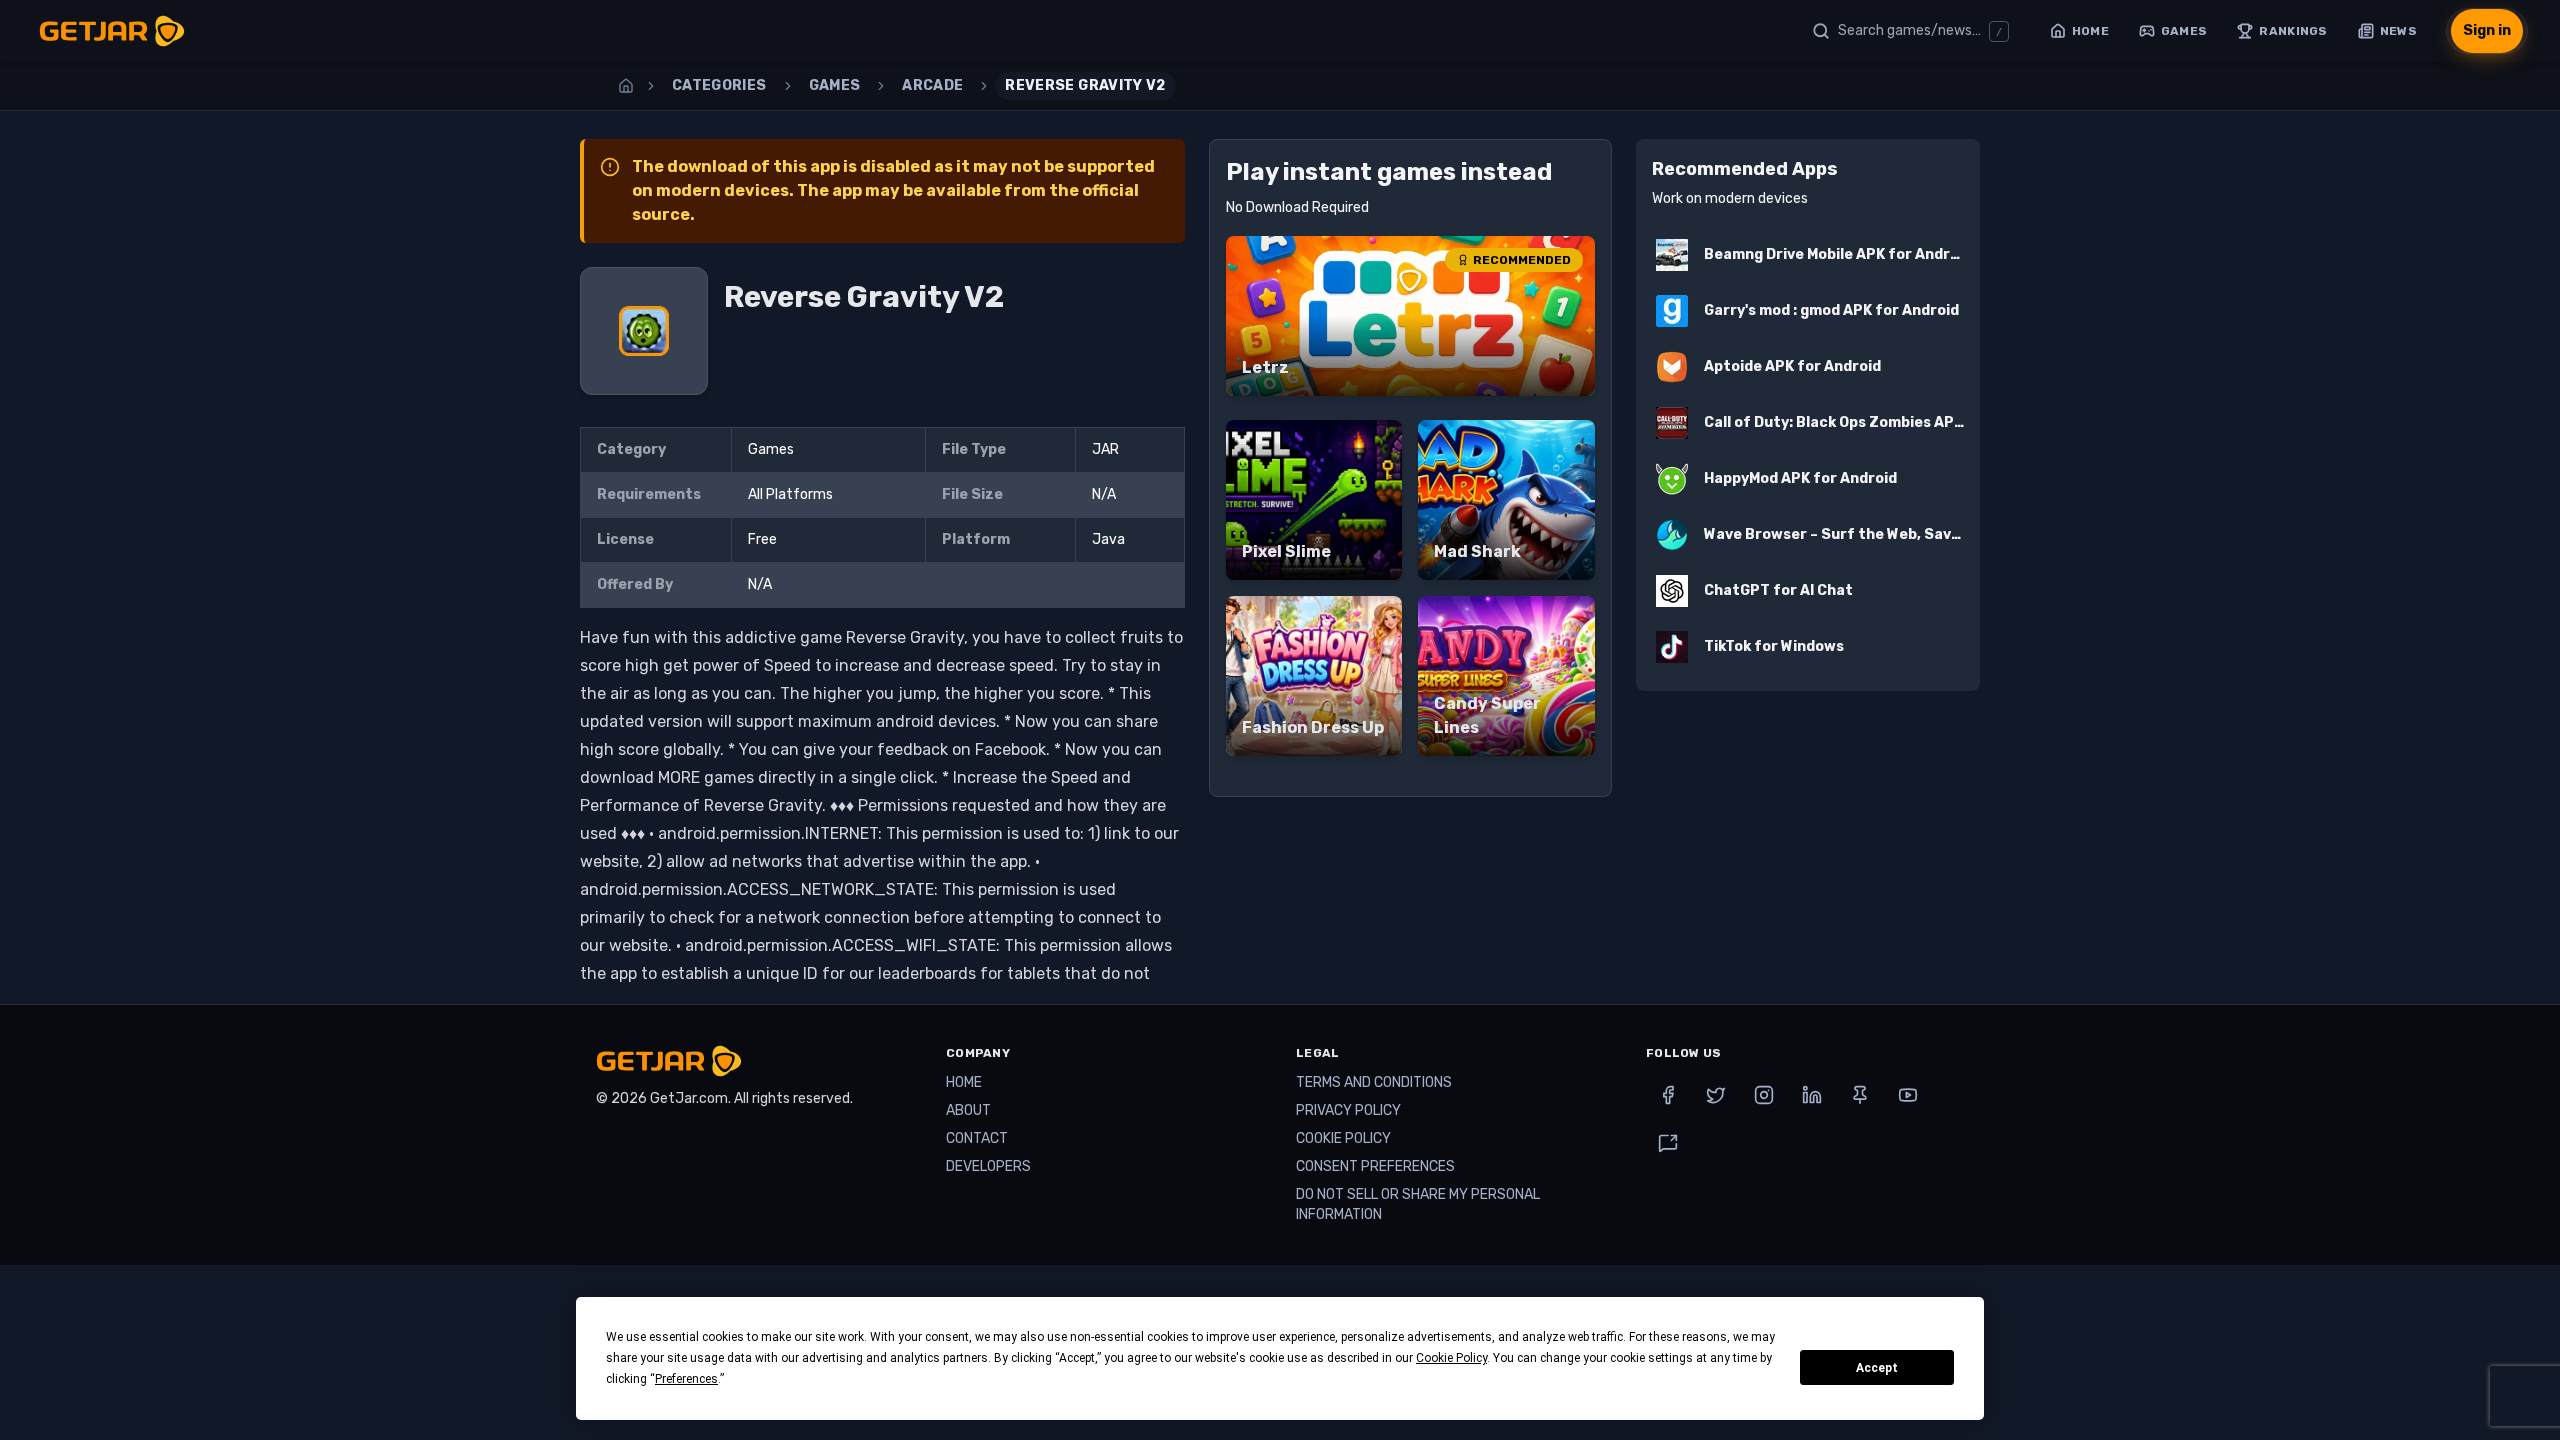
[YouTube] (1908, 1095)
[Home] (626, 86)
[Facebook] (1668, 1095)
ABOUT (968, 1110)
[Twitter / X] (1716, 1095)
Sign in (2487, 30)
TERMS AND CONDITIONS (1374, 1082)
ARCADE (932, 85)
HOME (964, 1082)
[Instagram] (1764, 1095)
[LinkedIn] (1812, 1095)
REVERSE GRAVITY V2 (1085, 85)
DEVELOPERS (988, 1166)
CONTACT (977, 1138)
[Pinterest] (1860, 1095)
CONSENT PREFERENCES (1375, 1166)
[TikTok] (1668, 1143)
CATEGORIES (719, 85)
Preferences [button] (686, 1379)
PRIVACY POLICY (1348, 1110)
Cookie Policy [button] (1451, 1358)
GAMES (835, 85)
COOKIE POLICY (1343, 1138)
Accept (1877, 1368)
